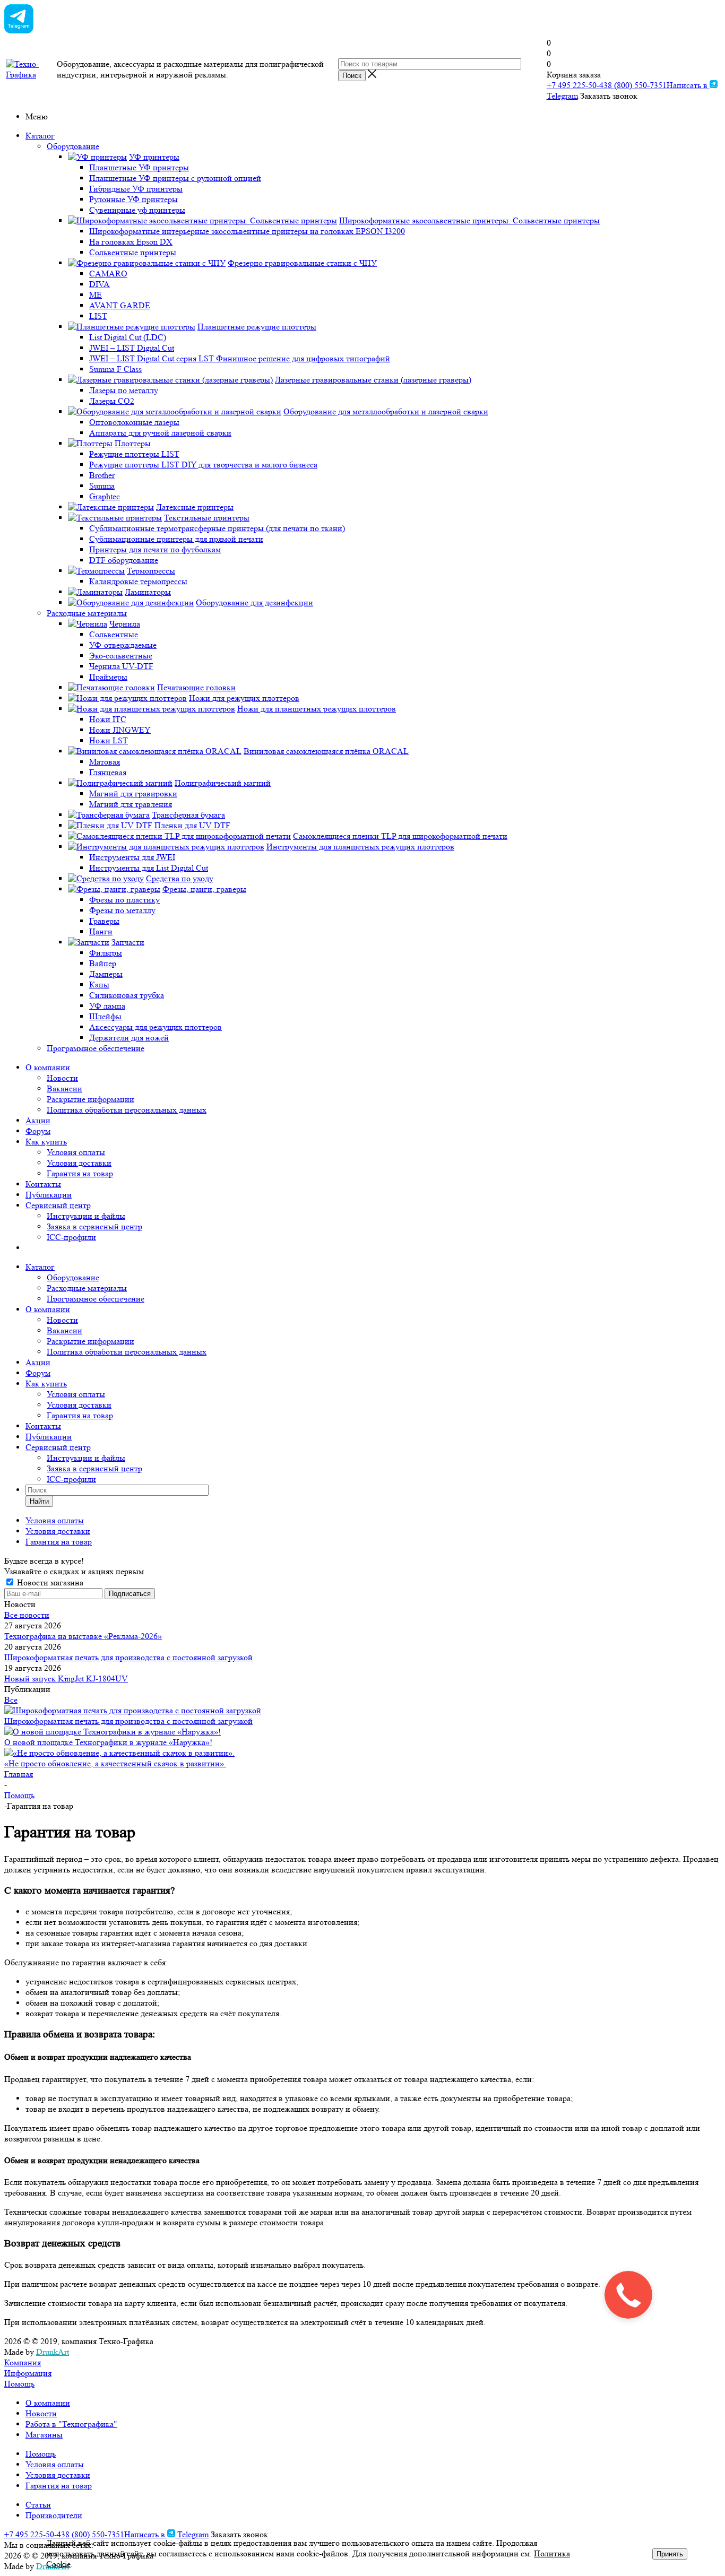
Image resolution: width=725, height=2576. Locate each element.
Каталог (40, 136)
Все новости (27, 1615)
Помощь (19, 2384)
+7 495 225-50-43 (577, 85)
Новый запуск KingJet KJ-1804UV (66, 1679)
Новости (62, 1078)
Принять (670, 2554)
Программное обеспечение (96, 1299)
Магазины (44, 2435)
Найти (39, 1501)
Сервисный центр (58, 1205)
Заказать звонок (609, 96)
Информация (28, 2373)
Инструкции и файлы (86, 1216)
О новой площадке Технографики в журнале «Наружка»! (108, 1742)
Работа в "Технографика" (71, 2424)
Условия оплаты (76, 1152)
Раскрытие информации (90, 1099)
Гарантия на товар (80, 1173)
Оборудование (73, 1277)
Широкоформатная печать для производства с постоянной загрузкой (128, 1657)
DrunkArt (53, 2352)
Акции (38, 1120)
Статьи (38, 2505)
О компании (48, 1067)
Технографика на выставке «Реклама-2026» (83, 1636)
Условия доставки (79, 1163)
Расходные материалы (87, 1288)
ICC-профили (71, 1237)
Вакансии (64, 1088)
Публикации (49, 1195)
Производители (54, 2515)
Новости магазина (49, 1582)
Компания (23, 2362)
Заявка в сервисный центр (94, 1226)
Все (11, 1700)
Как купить (46, 1142)
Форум (38, 1131)
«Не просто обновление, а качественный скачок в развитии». (115, 1763)
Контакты (43, 1184)
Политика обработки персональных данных (127, 1110)
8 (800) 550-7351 (637, 85)
